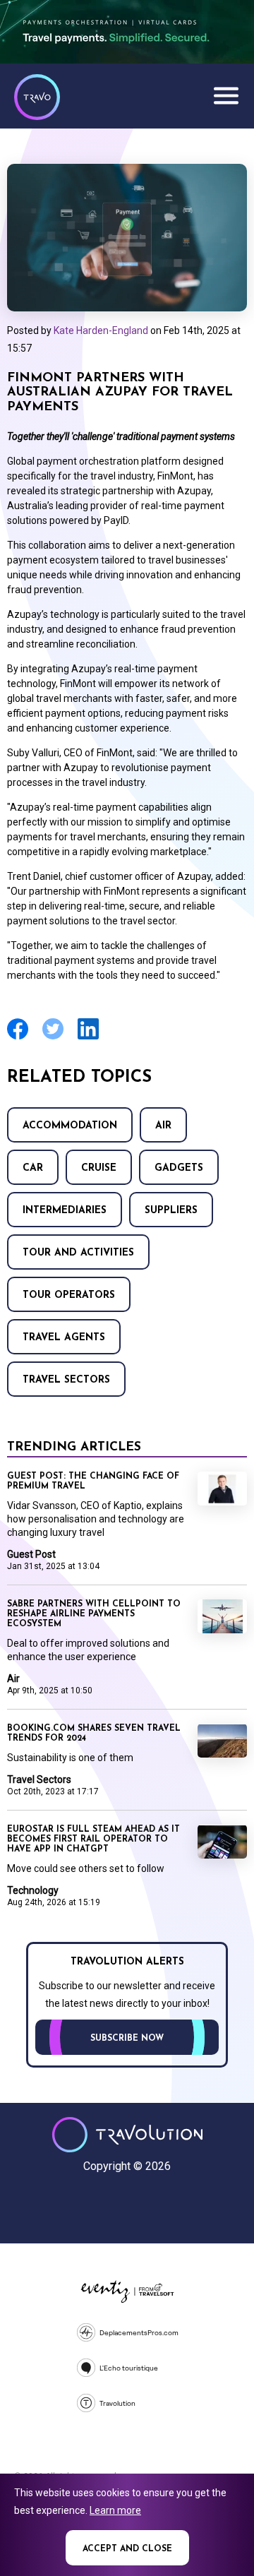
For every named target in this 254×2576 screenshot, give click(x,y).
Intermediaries (65, 1211)
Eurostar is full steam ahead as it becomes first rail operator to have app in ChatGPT (93, 1839)
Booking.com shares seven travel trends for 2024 (94, 1734)
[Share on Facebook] (18, 1038)
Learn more (115, 2510)
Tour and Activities (78, 1253)
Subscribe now (127, 2039)
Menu (226, 95)
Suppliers (171, 1211)
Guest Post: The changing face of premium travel (93, 1481)
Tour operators (69, 1295)
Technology (33, 1890)
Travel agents (64, 1338)
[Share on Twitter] (53, 1038)
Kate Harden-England (101, 330)
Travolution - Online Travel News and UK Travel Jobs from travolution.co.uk (127, 2135)
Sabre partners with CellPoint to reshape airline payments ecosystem (94, 1614)
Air (163, 1126)
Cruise (99, 1168)
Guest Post (31, 1554)
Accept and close (127, 2549)
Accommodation (70, 1126)
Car (33, 1168)
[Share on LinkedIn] (88, 1038)
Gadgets (179, 1168)
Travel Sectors (66, 1380)
